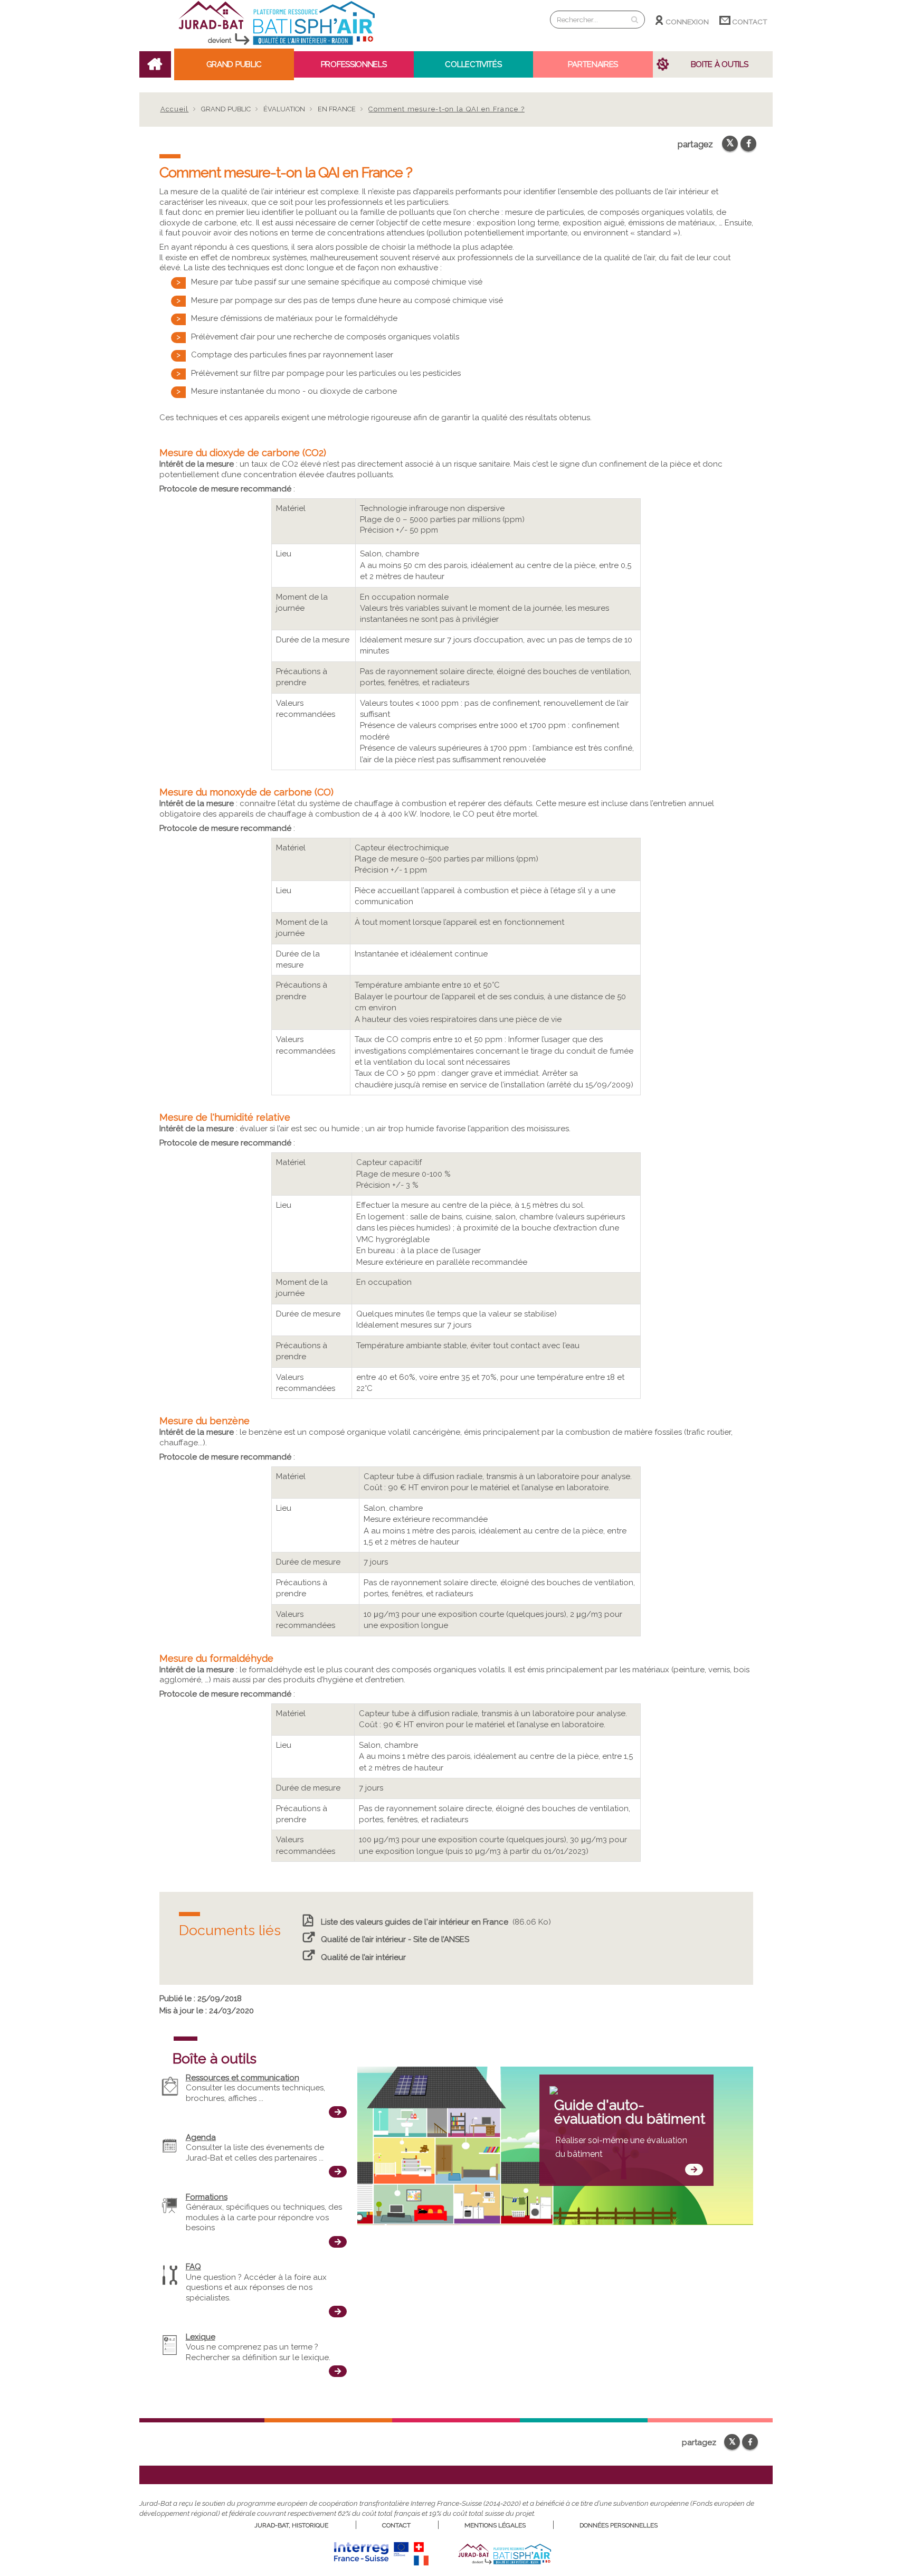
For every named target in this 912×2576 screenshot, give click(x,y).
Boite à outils (720, 64)
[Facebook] (748, 144)
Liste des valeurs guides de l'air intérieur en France (414, 1922)
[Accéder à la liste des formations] (338, 2242)
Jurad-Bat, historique (291, 2525)
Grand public (234, 64)
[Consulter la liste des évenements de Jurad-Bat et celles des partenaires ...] (338, 2172)
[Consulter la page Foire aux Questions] (338, 2312)
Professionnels (354, 64)
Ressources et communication (243, 2078)
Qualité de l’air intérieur (363, 1957)
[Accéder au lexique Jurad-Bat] (338, 2371)
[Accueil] (277, 45)
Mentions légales (495, 2525)
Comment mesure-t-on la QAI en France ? (446, 109)
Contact (749, 22)
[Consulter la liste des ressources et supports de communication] (338, 2112)
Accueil (175, 109)
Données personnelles (619, 2525)
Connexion (687, 22)
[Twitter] (730, 144)
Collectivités (473, 64)
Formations (207, 2197)
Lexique (201, 2337)
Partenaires (593, 64)
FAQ (193, 2267)
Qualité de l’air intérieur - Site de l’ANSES (395, 1939)
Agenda (201, 2137)
